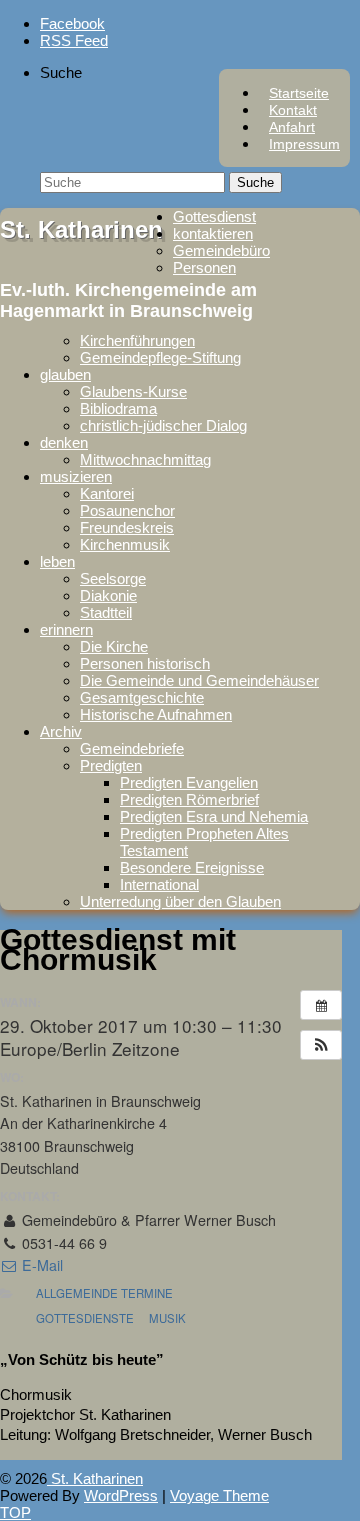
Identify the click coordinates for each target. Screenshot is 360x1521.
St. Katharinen (81, 229)
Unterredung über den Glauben (180, 901)
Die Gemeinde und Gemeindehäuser (199, 680)
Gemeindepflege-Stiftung (160, 357)
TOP (15, 1512)
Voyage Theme (219, 1495)
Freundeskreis (127, 527)
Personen (204, 267)
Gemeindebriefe (132, 748)
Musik (167, 1318)
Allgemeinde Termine (104, 1293)
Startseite (299, 93)
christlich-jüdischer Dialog (163, 425)
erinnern (66, 629)
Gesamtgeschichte (142, 697)
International (159, 884)
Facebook (72, 23)
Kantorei (107, 493)
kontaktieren (213, 233)
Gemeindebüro (221, 250)
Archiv (61, 731)
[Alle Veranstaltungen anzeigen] (321, 1005)
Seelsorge (113, 578)
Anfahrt (292, 127)
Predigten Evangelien (189, 782)
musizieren (76, 476)
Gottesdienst (214, 216)
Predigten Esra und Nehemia (214, 816)
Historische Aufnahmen (156, 714)
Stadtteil (106, 612)
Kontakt (293, 110)
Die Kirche (114, 646)
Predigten (111, 765)
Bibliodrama (118, 408)
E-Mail (40, 1265)
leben (57, 561)
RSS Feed (74, 40)
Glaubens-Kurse (133, 391)
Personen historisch (145, 663)
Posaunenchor (127, 510)
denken (64, 442)
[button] (321, 1045)
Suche (61, 72)
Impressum (304, 144)
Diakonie (108, 595)
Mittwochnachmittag (145, 459)
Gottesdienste (85, 1318)
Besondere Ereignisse (192, 867)
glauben (65, 374)
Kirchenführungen (137, 340)
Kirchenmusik (125, 544)
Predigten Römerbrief (189, 799)
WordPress (121, 1495)
